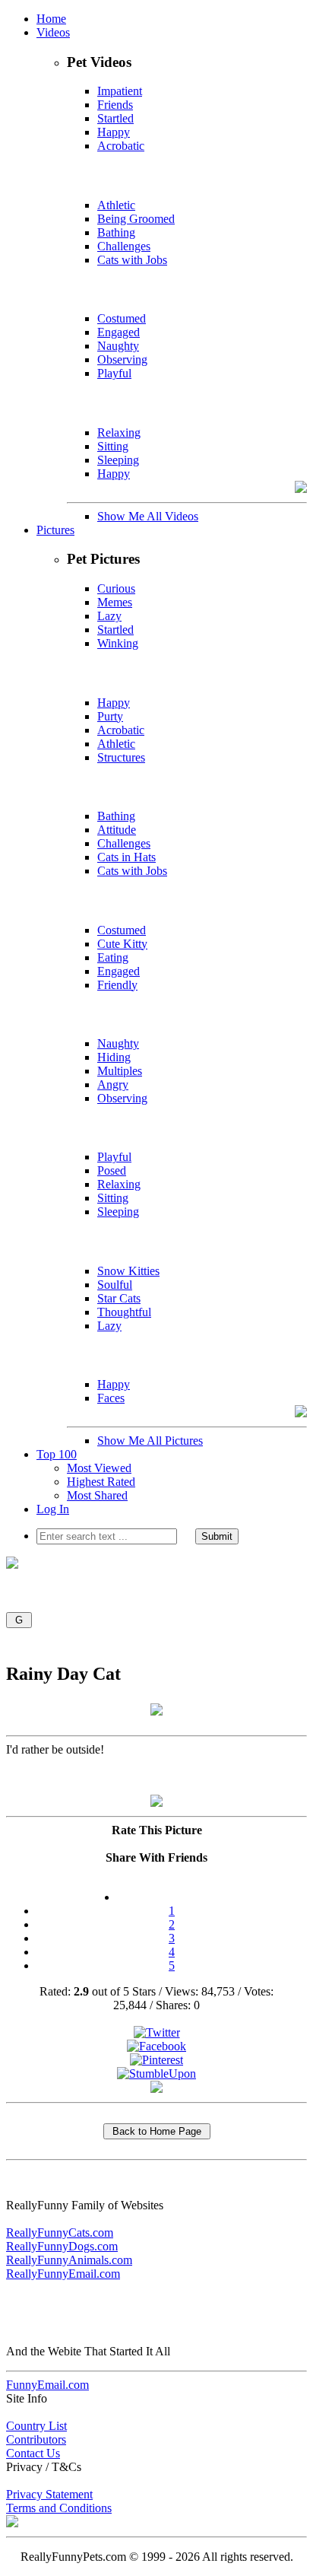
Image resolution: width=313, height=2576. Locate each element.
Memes (115, 602)
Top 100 (57, 1454)
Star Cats (119, 1298)
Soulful (115, 1285)
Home (51, 19)
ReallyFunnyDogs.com (62, 2246)
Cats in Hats (126, 857)
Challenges (124, 246)
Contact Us (33, 2453)
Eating (113, 957)
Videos (53, 32)
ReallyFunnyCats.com (60, 2233)
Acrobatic (121, 146)
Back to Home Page (157, 2131)
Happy (114, 132)
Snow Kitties (128, 1271)
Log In (53, 1509)
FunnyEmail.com (47, 2385)
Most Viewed (99, 1468)
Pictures (55, 530)
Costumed (122, 318)
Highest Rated (101, 1482)
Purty (110, 716)
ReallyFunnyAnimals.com (69, 2260)
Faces (111, 1398)
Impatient (120, 91)
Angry (113, 1084)
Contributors (36, 2439)
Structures (121, 757)
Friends (115, 105)
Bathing (116, 232)
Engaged (119, 332)
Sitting (113, 446)
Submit (217, 1536)
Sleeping (118, 460)
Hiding (114, 1057)
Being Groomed (136, 219)
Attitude (117, 830)
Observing (122, 359)
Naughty (118, 346)
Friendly (117, 985)
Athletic (116, 205)
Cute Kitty (122, 944)
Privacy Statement (49, 2494)
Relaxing (119, 433)
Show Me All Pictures (150, 1441)
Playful (114, 373)
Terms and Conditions (59, 2508)
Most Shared (97, 1495)
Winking (118, 643)
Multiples (120, 1071)
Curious (116, 588)
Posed (112, 1170)
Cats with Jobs (132, 260)
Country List (36, 2426)
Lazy (109, 616)
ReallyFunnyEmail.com (63, 2274)
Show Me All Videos (148, 516)
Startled (115, 118)
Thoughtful (124, 1312)
